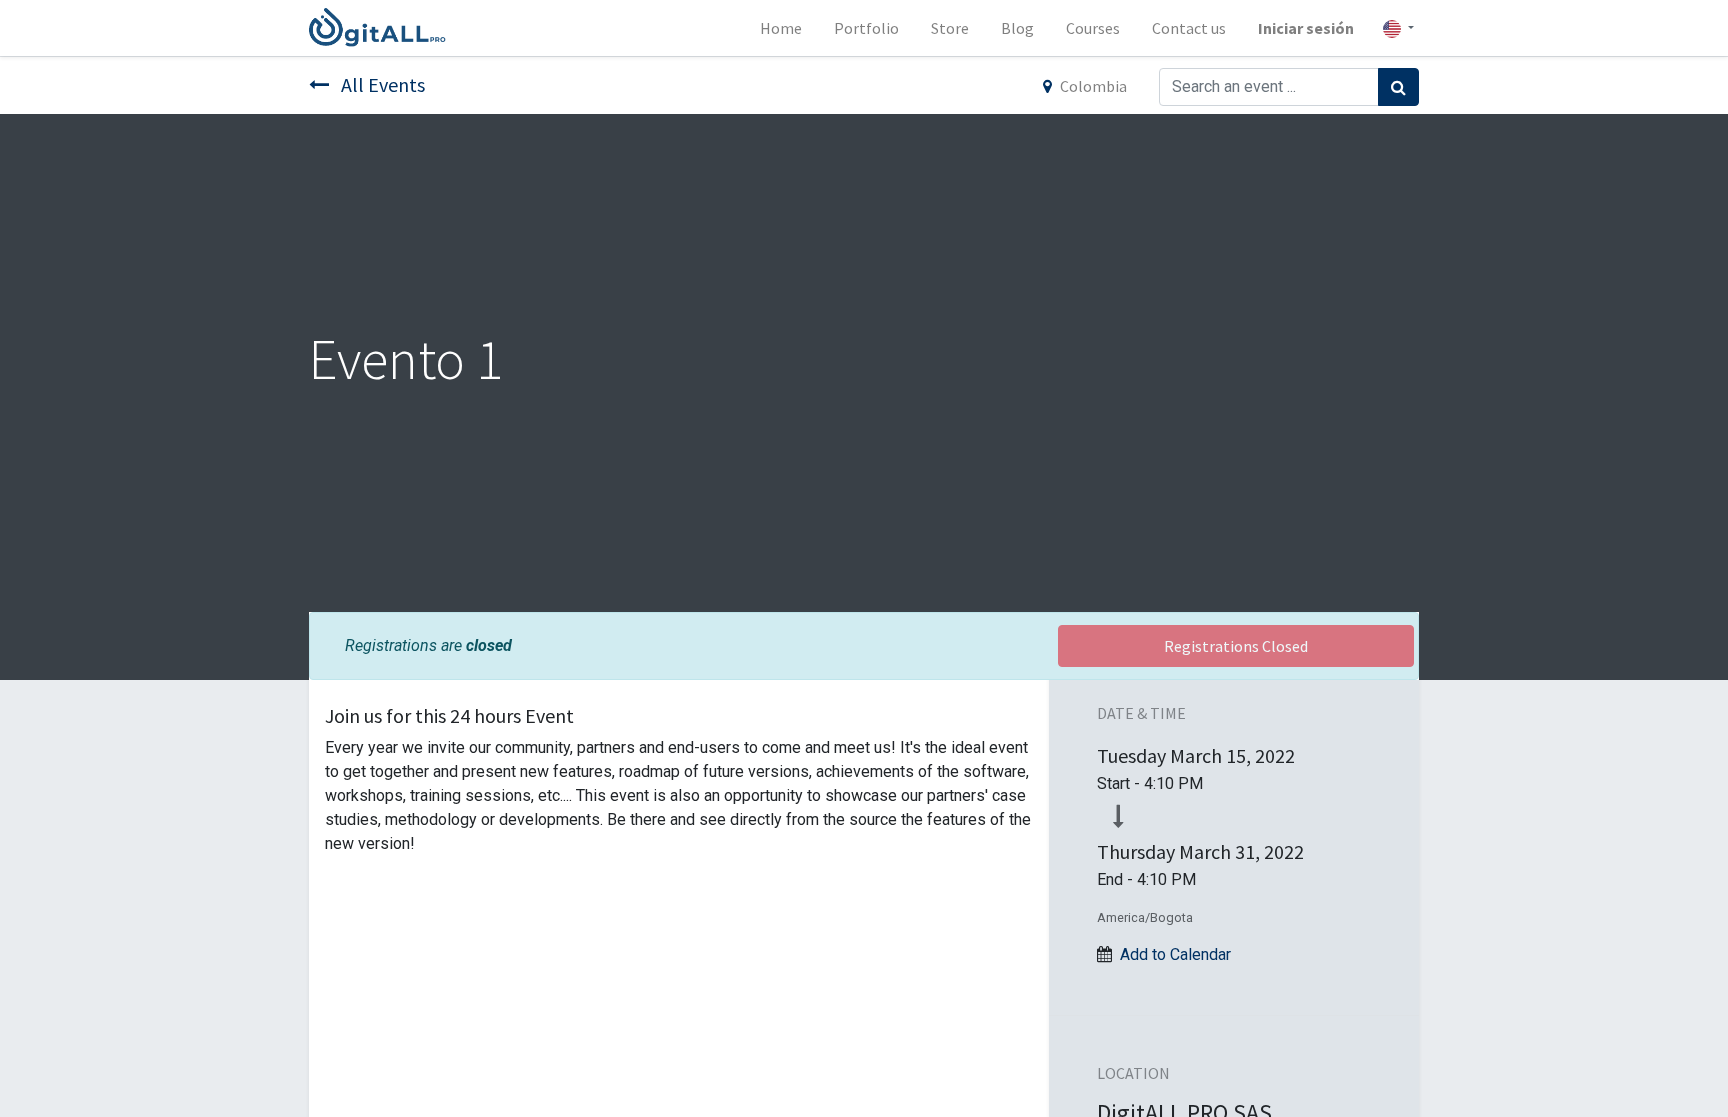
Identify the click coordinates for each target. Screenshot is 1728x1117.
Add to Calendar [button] (1175, 954)
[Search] (1398, 87)
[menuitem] (781, 28)
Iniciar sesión (1306, 28)
